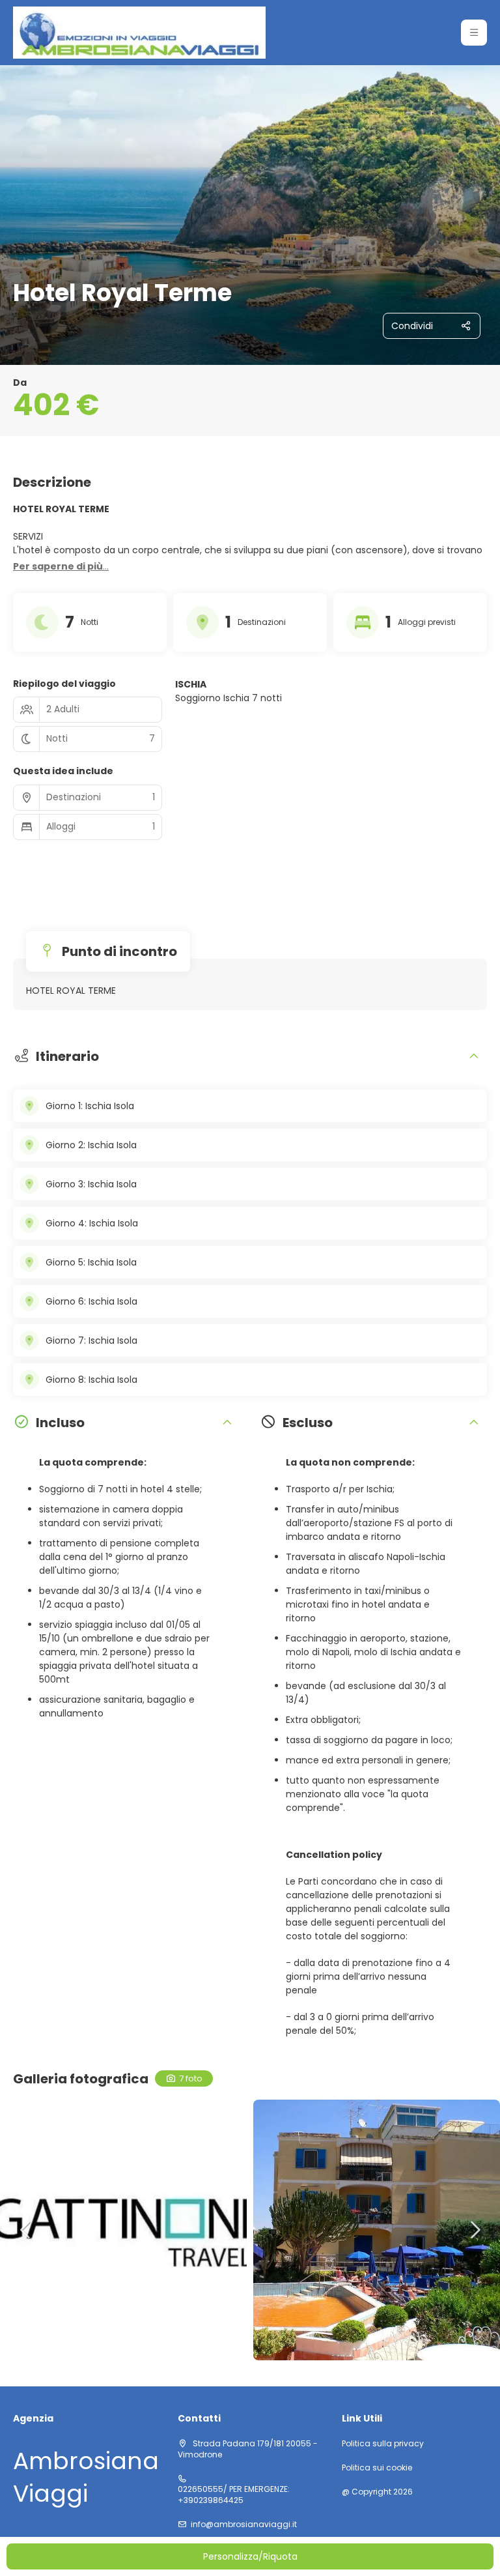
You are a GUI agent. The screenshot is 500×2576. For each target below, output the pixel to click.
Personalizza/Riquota (250, 2556)
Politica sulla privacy (383, 2444)
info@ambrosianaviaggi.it (244, 2525)
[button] (474, 33)
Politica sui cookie (377, 2468)
